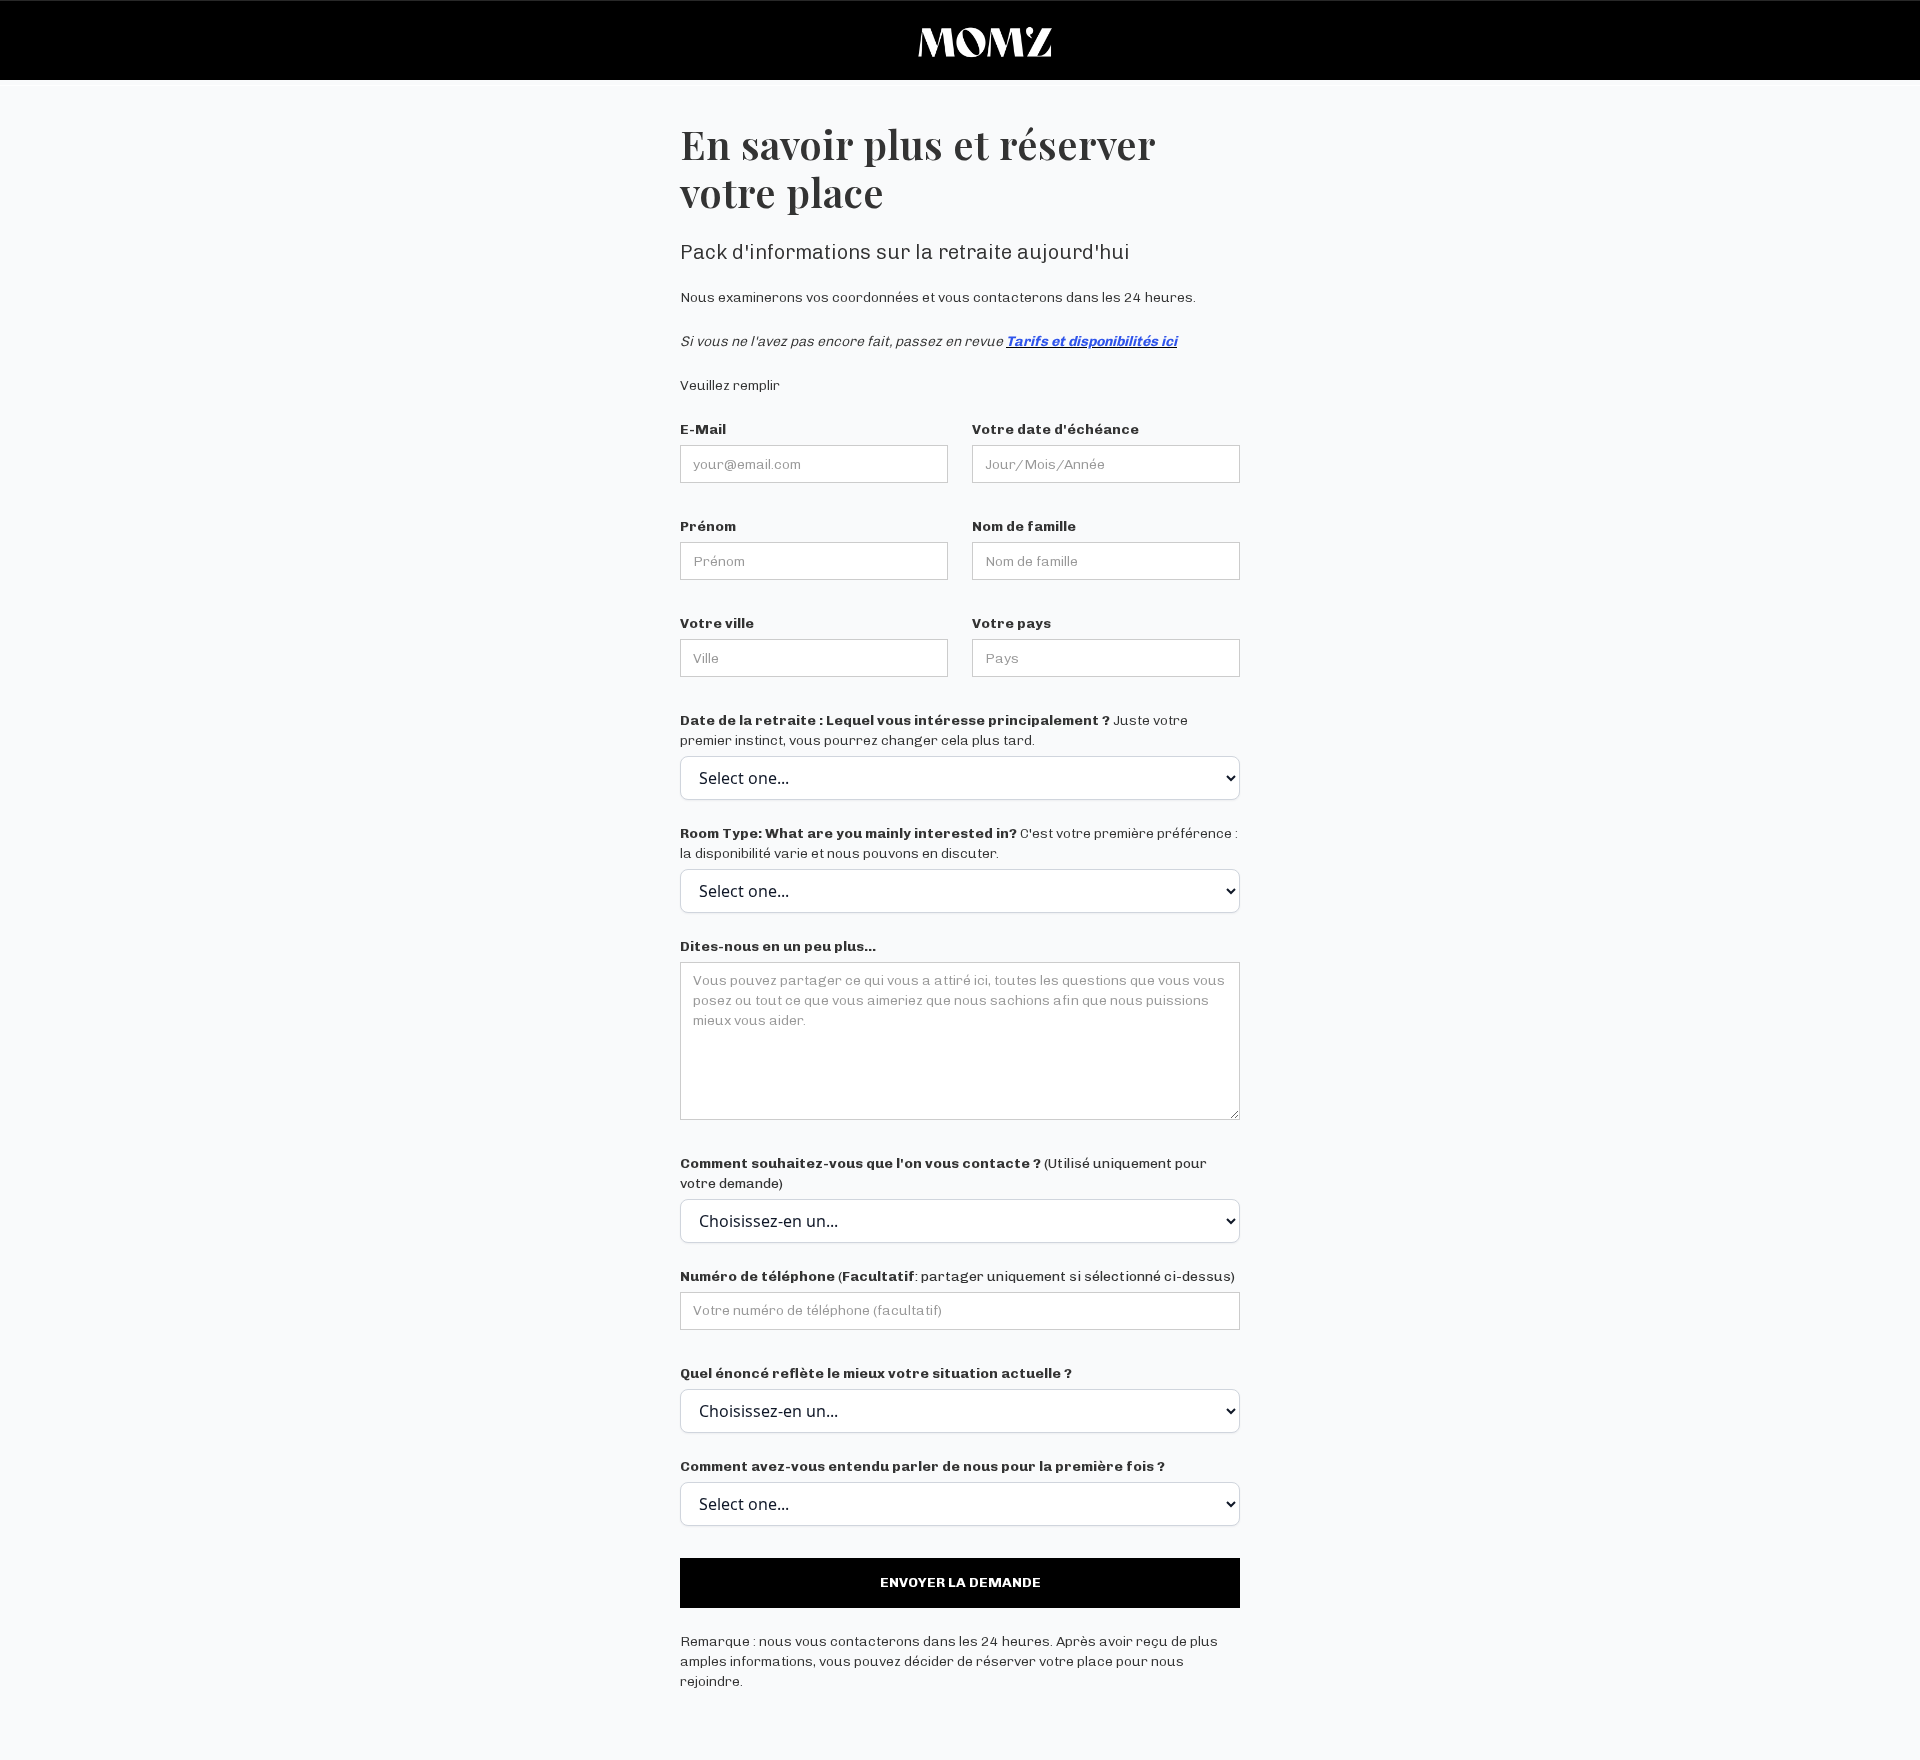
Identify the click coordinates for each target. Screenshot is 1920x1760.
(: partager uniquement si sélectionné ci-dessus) (957, 1276)
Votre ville (717, 623)
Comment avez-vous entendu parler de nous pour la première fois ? (922, 1466)
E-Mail (703, 429)
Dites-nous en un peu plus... (778, 946)
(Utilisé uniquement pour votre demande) (943, 1173)
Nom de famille (1024, 526)
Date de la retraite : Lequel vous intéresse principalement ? (934, 730)
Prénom (708, 526)
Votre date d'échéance (1055, 429)
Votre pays (1011, 623)
